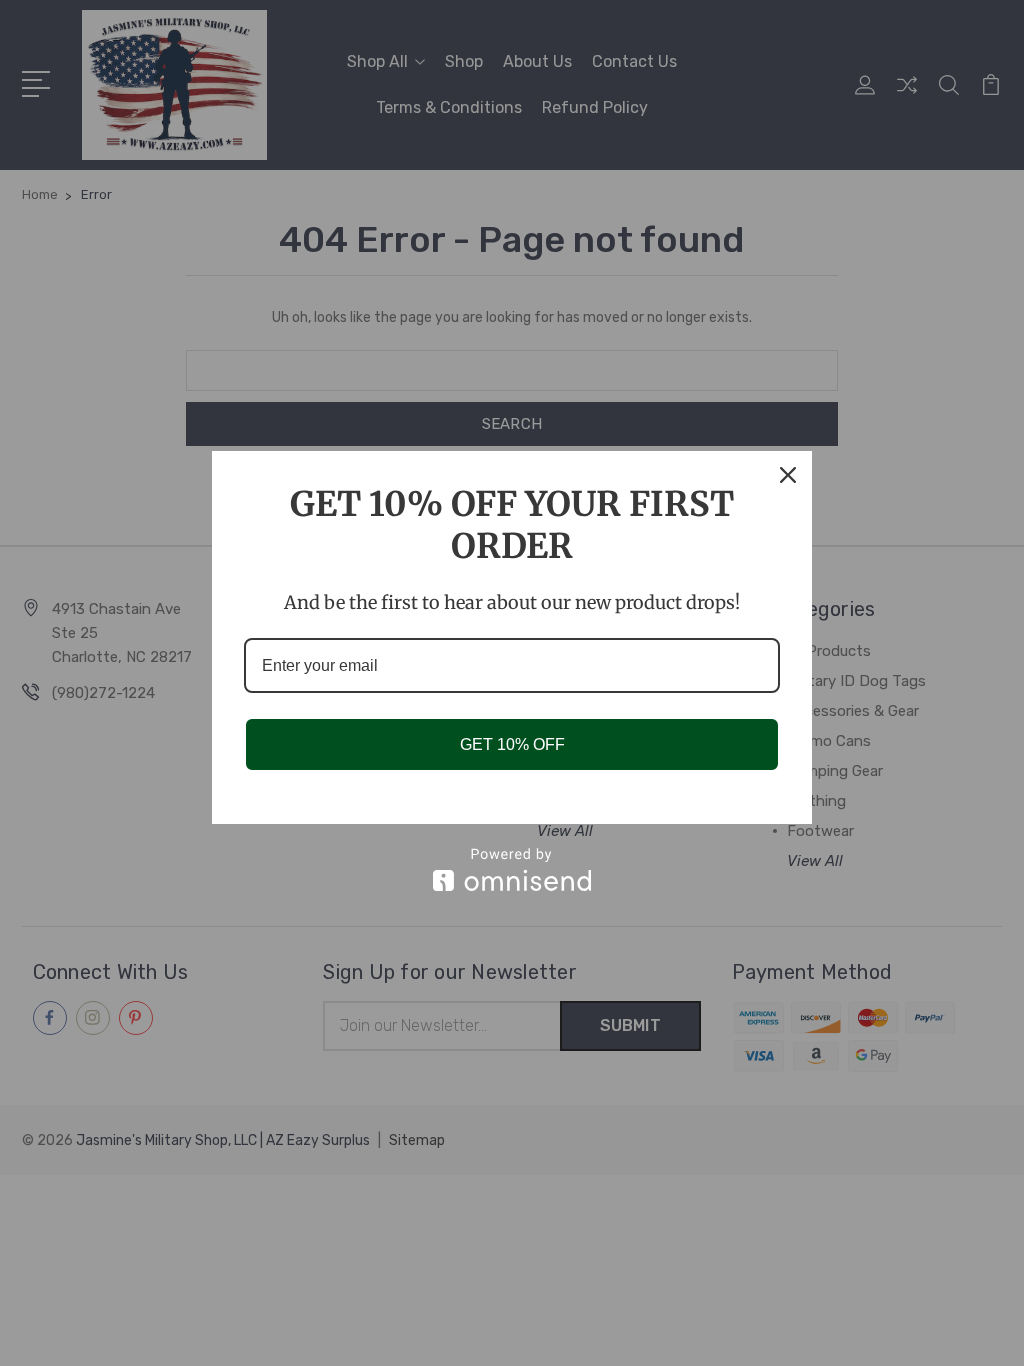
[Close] (788, 475)
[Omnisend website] (512, 869)
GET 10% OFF (512, 744)
